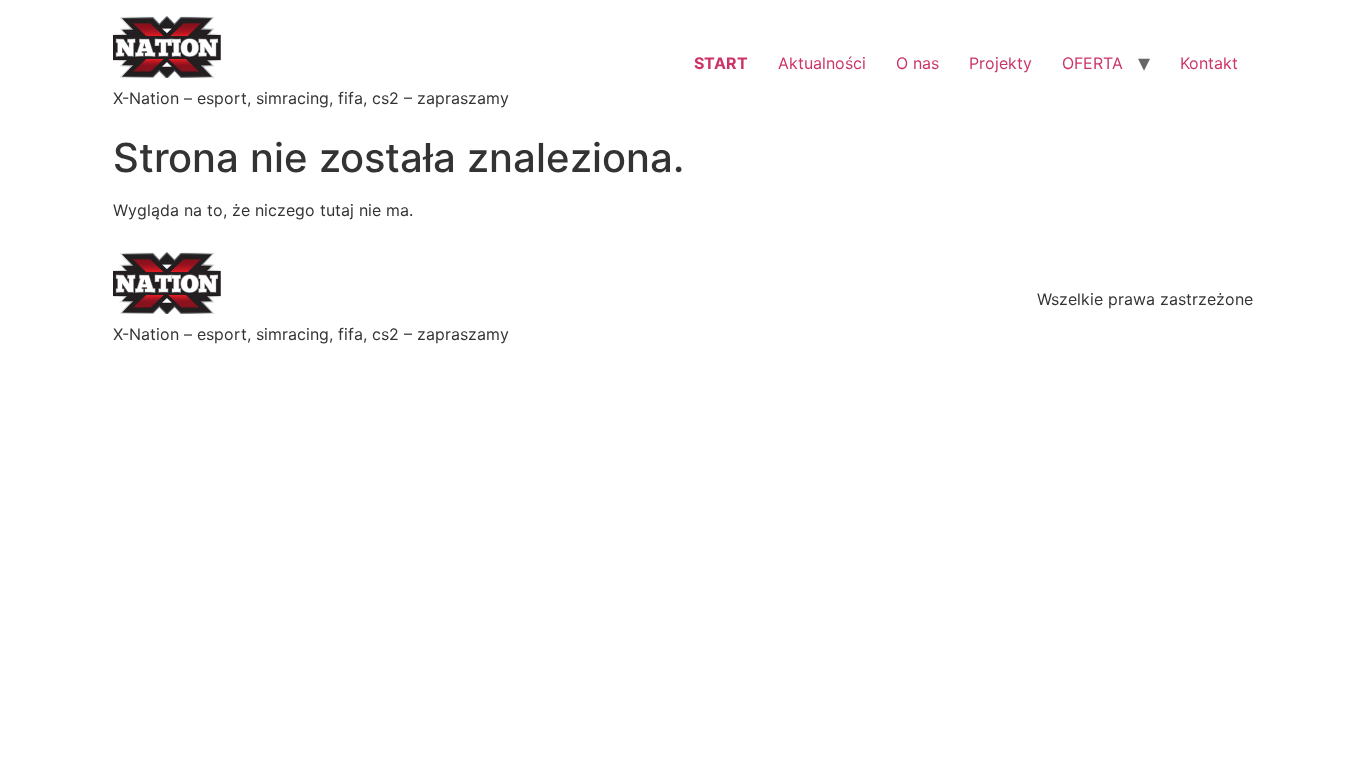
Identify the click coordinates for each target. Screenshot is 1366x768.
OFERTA (1092, 63)
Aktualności (822, 63)
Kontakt (1209, 63)
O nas (917, 63)
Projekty (1000, 63)
